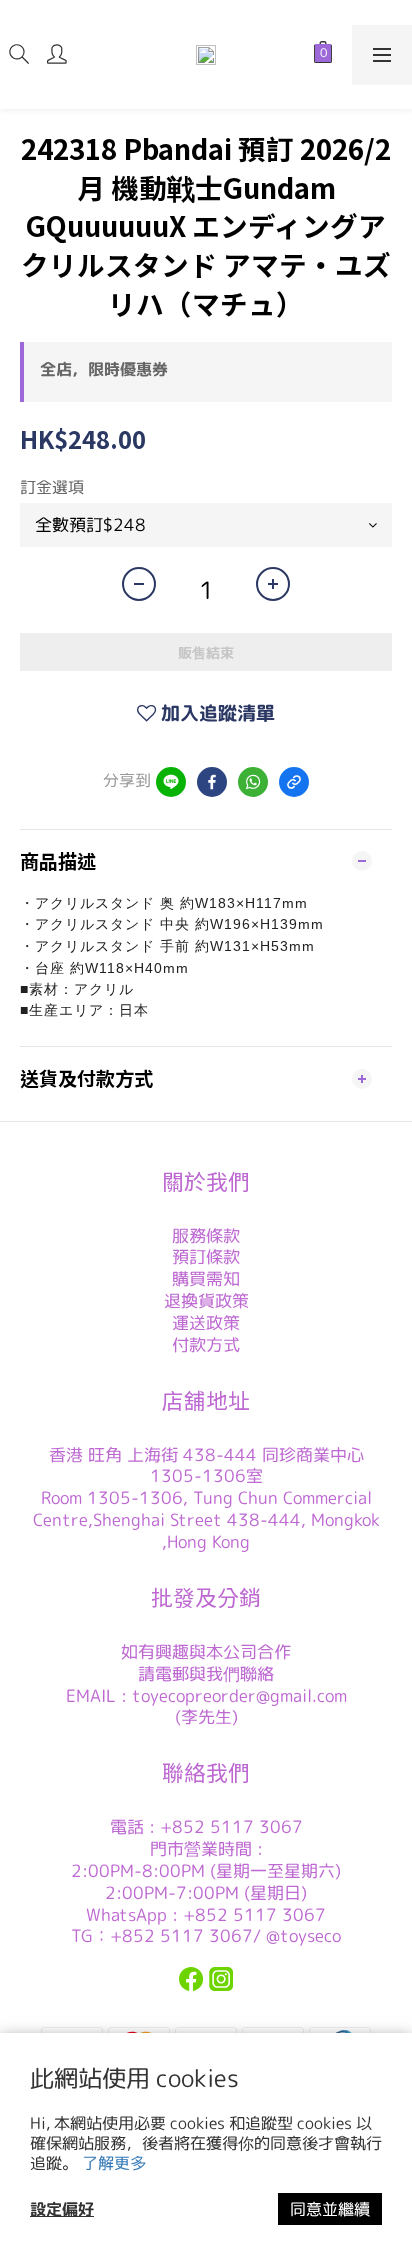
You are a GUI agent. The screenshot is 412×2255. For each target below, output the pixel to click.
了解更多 (114, 2163)
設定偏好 (62, 2209)
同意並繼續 (330, 2209)
